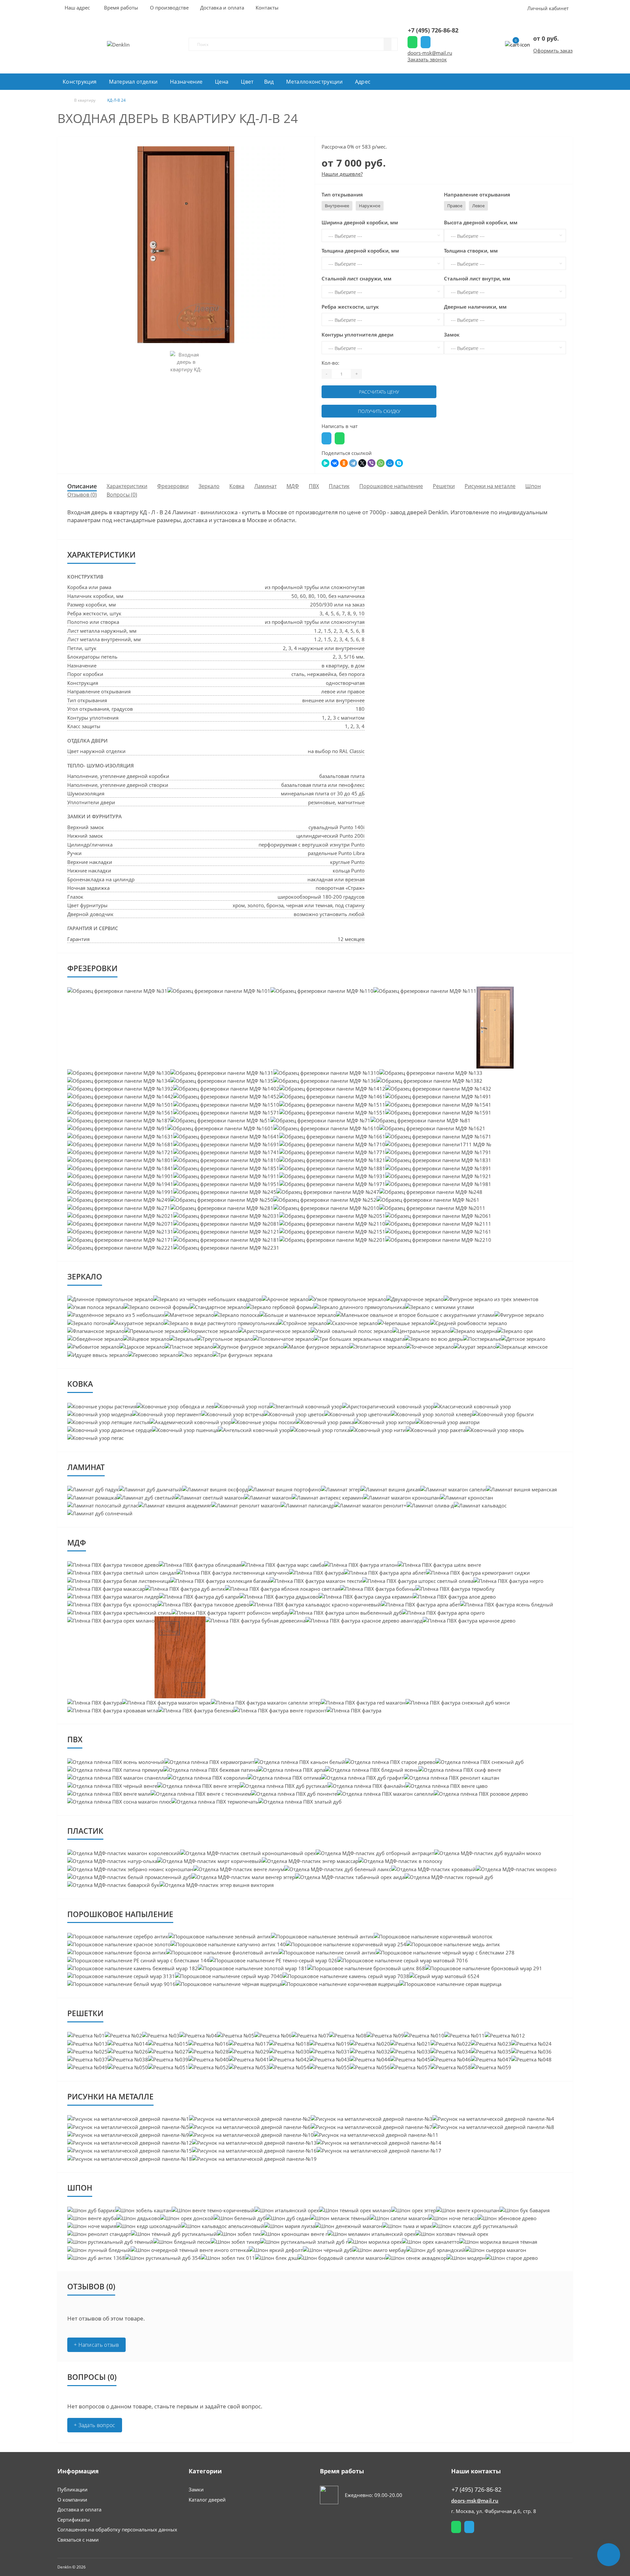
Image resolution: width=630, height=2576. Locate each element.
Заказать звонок (427, 59)
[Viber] (371, 463)
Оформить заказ (553, 51)
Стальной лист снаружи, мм (357, 278)
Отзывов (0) (82, 495)
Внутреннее (337, 206)
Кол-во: (330, 363)
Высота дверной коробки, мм (481, 222)
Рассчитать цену (379, 392)
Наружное (370, 206)
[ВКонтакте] (335, 463)
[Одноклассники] (344, 463)
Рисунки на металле (490, 486)
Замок (452, 335)
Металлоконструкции (314, 82)
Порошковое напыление (391, 486)
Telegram (426, 42)
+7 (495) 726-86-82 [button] (476, 2490)
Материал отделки (133, 82)
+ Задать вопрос (95, 2425)
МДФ (293, 486)
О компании (72, 2500)
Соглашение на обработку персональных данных (117, 2529)
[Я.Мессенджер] (325, 463)
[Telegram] (353, 463)
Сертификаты (74, 2520)
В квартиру (85, 100)
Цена (222, 82)
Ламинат (265, 486)
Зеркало (209, 486)
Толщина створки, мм (471, 251)
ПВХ (314, 486)
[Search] (388, 44)
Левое (478, 206)
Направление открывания (477, 194)
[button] (121, 8)
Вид (269, 82)
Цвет (247, 82)
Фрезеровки (173, 486)
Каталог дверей (207, 2500)
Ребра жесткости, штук (350, 307)
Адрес (363, 82)
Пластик (339, 486)
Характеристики (127, 486)
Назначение (186, 82)
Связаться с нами (78, 2540)
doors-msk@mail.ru (430, 53)
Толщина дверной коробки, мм (360, 251)
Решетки (444, 486)
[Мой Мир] (390, 463)
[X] (362, 463)
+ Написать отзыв (96, 2345)
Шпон (533, 486)
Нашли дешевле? (342, 174)
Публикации (73, 2489)
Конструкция (80, 82)
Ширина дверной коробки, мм (360, 222)
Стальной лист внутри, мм (477, 278)
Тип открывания (342, 194)
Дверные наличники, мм (475, 307)
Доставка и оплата (79, 2509)
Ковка (237, 486)
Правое (455, 206)
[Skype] (399, 463)
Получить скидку (379, 411)
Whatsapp (412, 42)
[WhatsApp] (381, 463)
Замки (196, 2489)
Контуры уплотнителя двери (357, 335)
